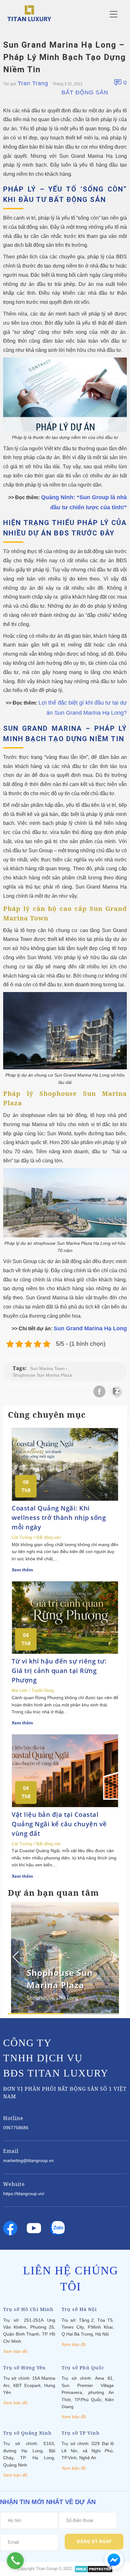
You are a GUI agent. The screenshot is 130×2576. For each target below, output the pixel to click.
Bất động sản (85, 92)
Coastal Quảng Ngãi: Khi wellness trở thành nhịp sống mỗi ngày (59, 1518)
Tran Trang (33, 83)
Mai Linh (19, 1690)
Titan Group (47, 2569)
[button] (113, 1957)
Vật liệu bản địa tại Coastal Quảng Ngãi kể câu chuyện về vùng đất (59, 1824)
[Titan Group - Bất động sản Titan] (29, 13)
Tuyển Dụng (43, 1690)
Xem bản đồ (15, 2351)
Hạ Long (69, 1998)
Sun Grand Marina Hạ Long (90, 1328)
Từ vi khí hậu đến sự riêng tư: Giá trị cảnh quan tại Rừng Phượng (59, 1671)
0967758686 (16, 2128)
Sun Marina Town (47, 1368)
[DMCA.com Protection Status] (94, 2569)
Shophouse (40, 1998)
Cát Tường (22, 1537)
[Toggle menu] (114, 14)
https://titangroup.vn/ (24, 2194)
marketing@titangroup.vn (28, 2160)
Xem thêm (22, 1570)
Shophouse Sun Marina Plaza (42, 1375)
